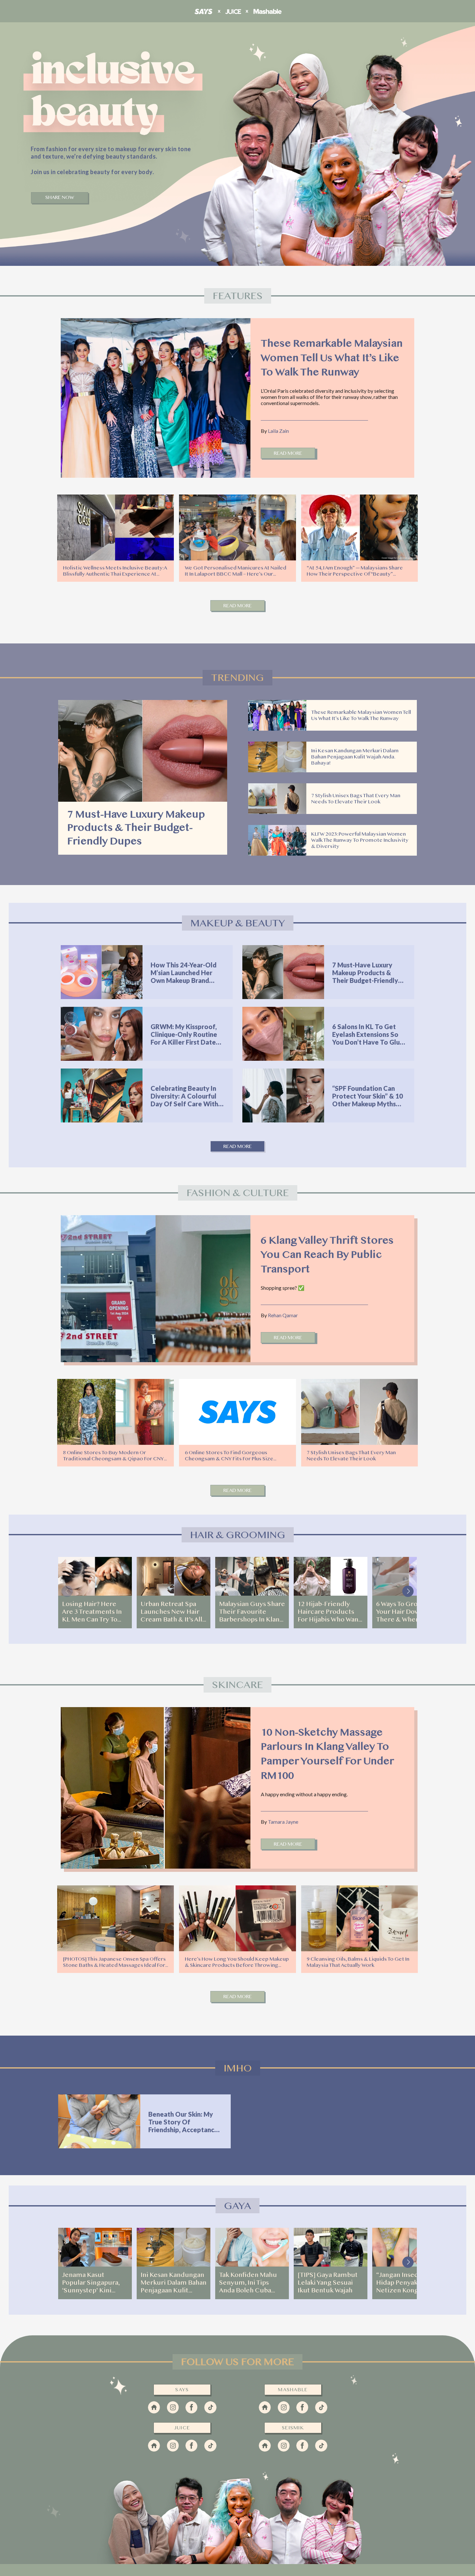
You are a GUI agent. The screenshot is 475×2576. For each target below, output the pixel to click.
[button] (408, 1591)
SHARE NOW (60, 198)
